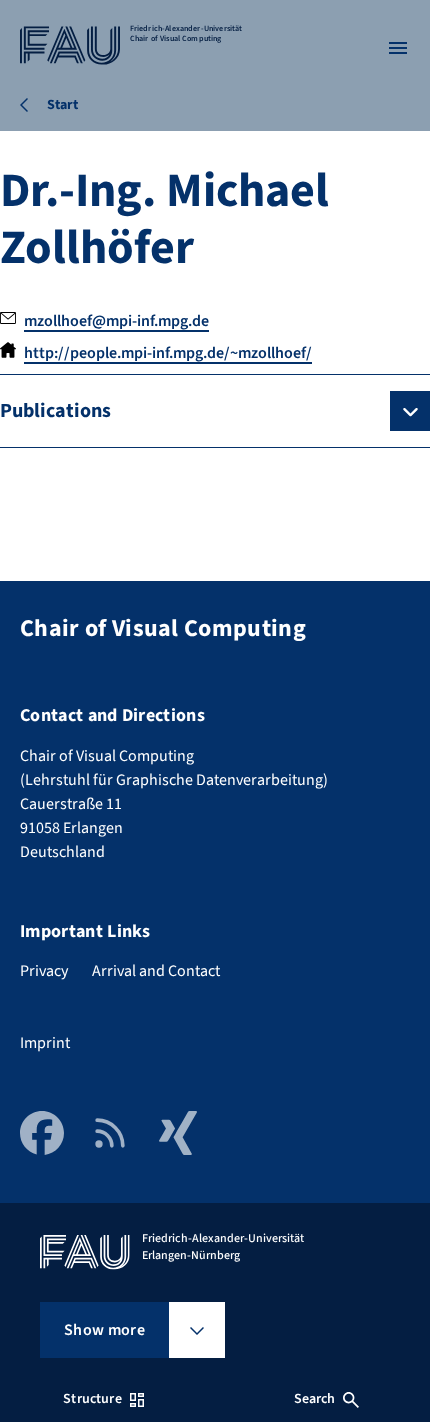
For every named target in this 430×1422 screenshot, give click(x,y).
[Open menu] (398, 48)
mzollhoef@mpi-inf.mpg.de (116, 321)
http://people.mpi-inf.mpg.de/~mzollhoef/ (168, 353)
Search (315, 1399)
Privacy (44, 971)
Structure (92, 1399)
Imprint (45, 1043)
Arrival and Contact (156, 971)
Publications (55, 411)
